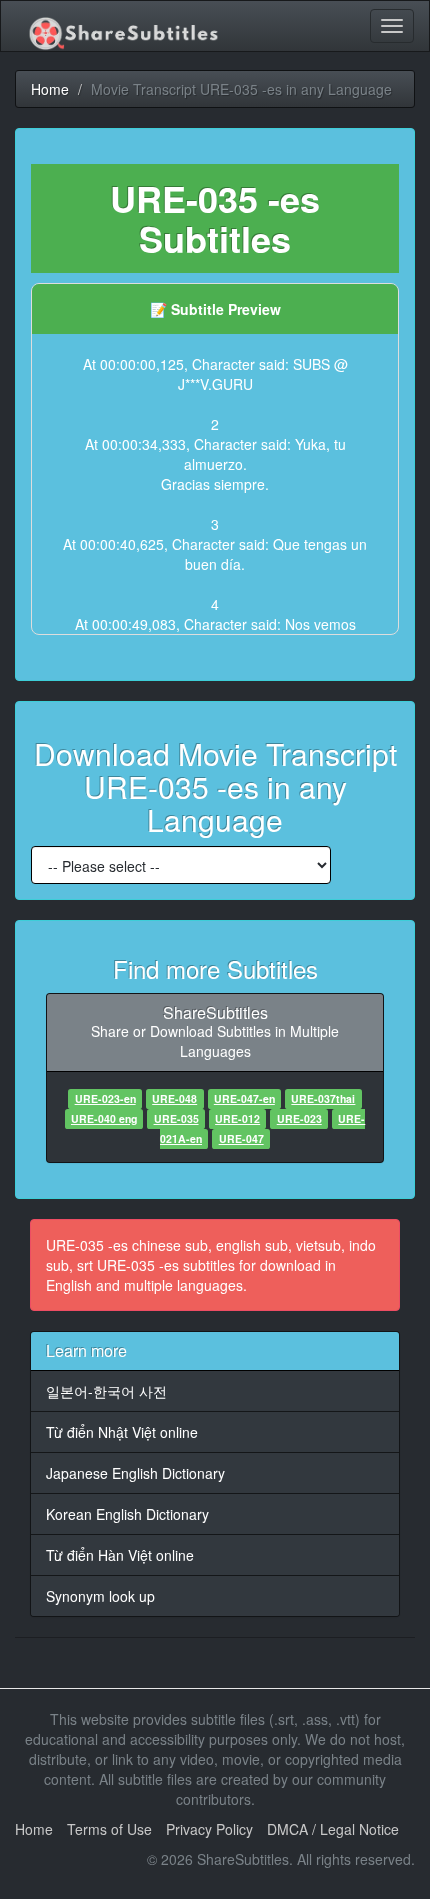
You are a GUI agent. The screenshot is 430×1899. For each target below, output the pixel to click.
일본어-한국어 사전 (106, 1391)
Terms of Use (109, 1829)
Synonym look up (100, 1596)
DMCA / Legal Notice (333, 1829)
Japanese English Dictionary (135, 1473)
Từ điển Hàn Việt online (120, 1555)
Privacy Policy (209, 1829)
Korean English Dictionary (127, 1514)
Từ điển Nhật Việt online (122, 1432)
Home (34, 1829)
